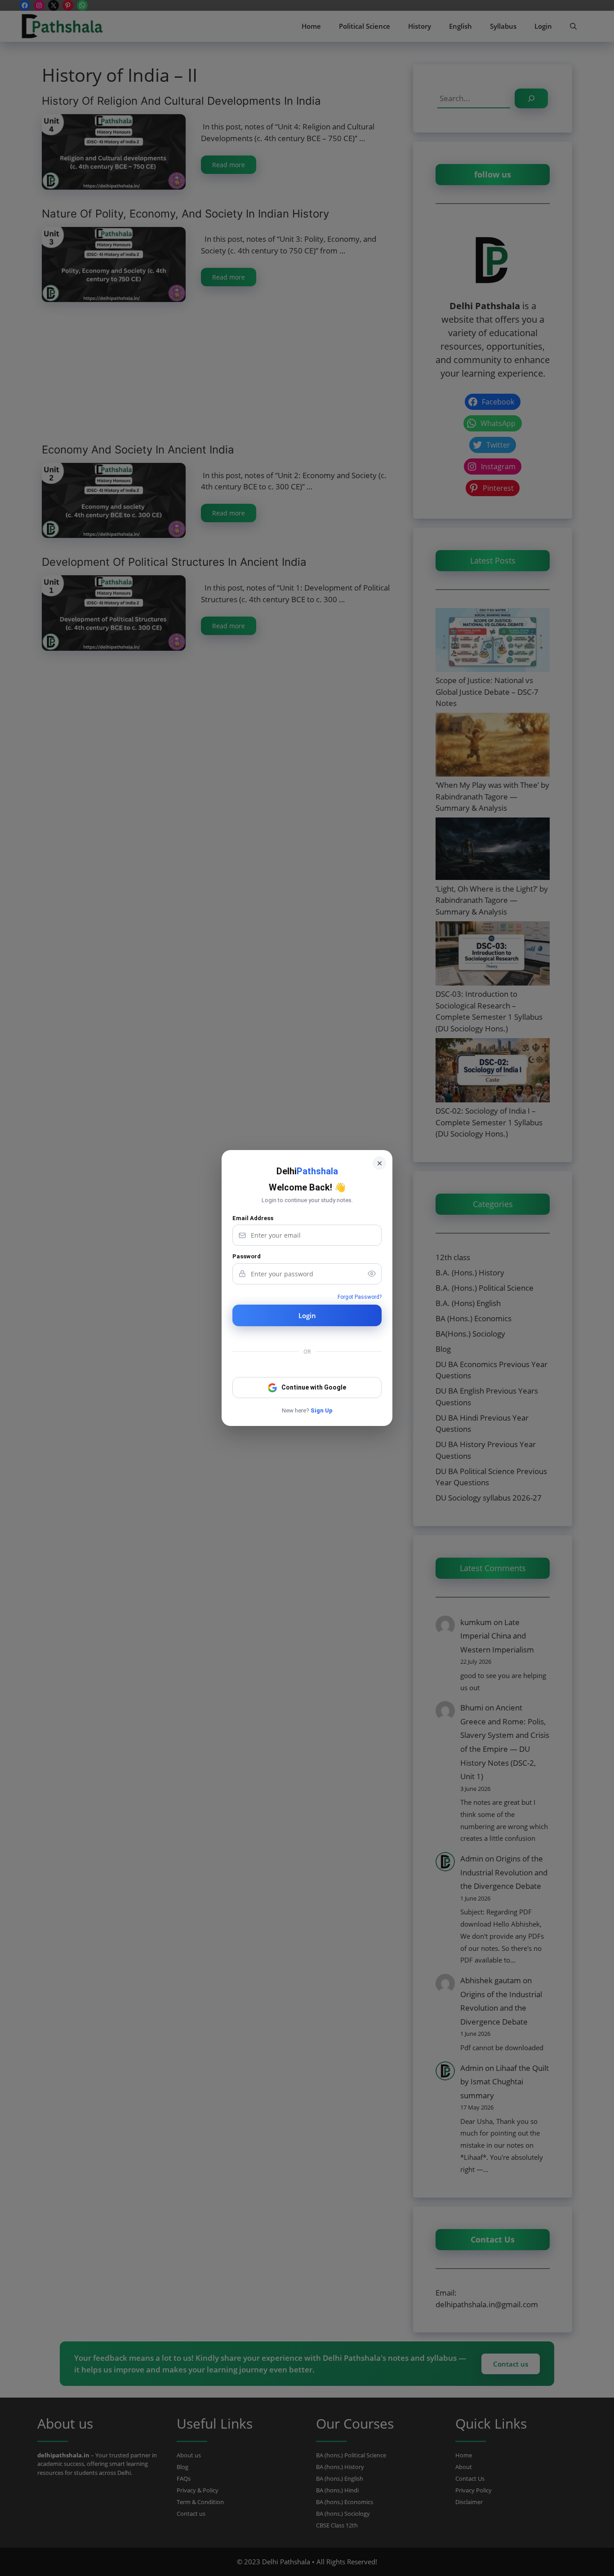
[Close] (379, 1163)
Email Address (253, 1218)
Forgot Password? (360, 1297)
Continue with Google (314, 1387)
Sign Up (322, 1410)
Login (307, 1315)
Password (247, 1256)
